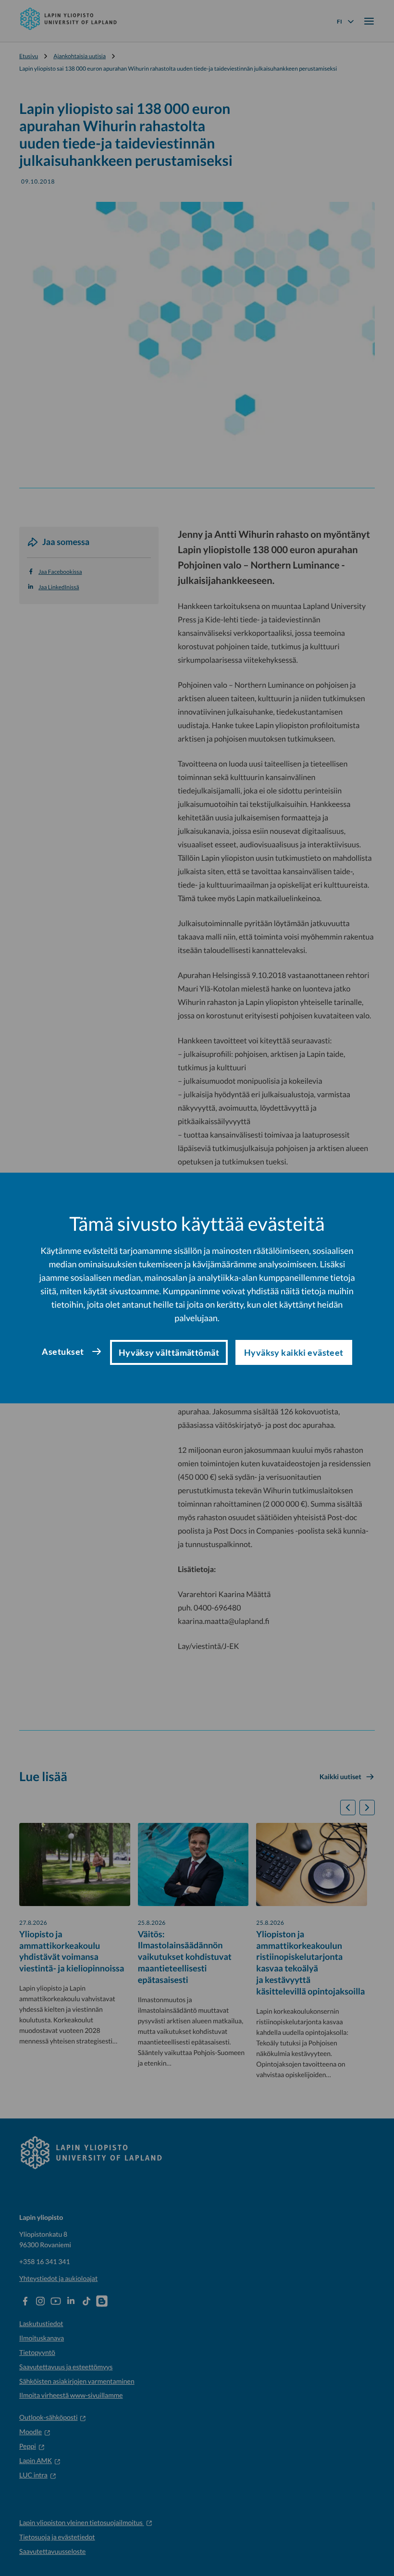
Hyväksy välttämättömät (169, 1352)
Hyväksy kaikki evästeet (294, 1352)
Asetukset (63, 1351)
